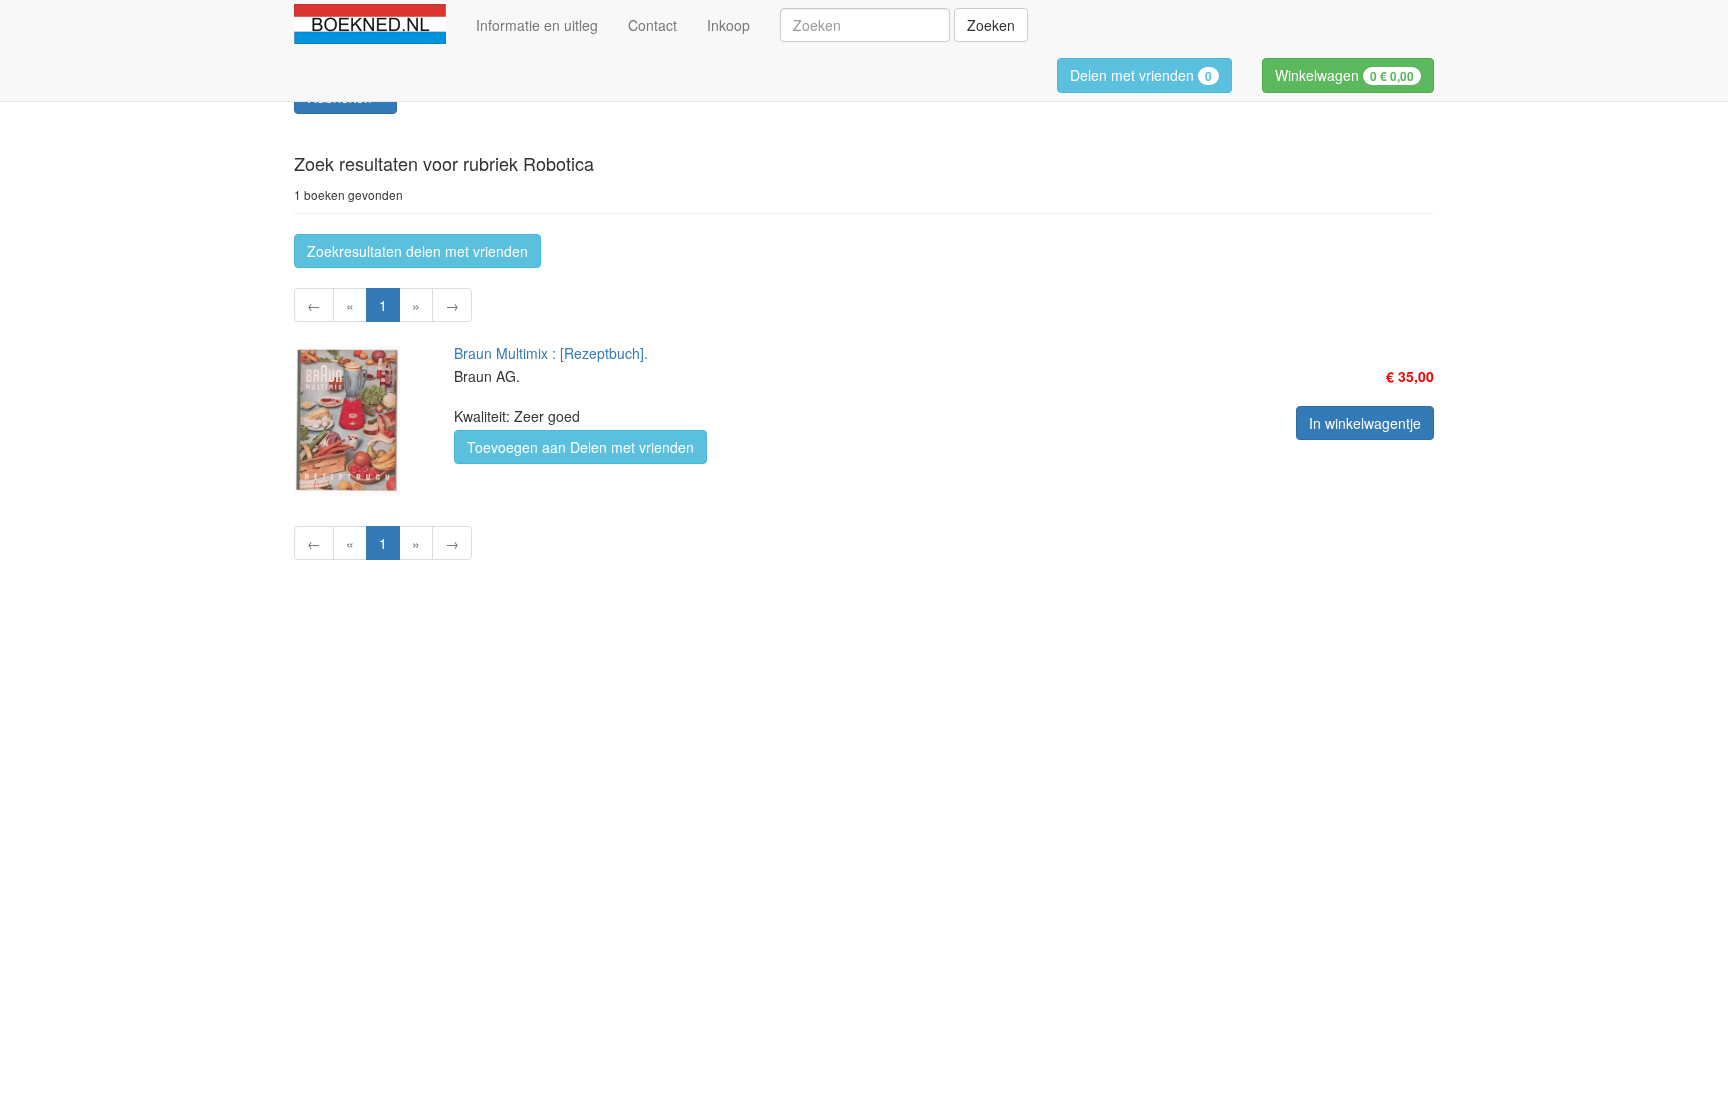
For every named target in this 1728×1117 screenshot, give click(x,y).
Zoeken (991, 25)
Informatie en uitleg (537, 25)
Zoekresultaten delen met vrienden (417, 251)
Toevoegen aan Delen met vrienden (580, 447)
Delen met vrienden (1141, 75)
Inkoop (728, 25)
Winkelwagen (1344, 75)
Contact (652, 25)
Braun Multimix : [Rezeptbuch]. (551, 353)
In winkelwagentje (1365, 423)
